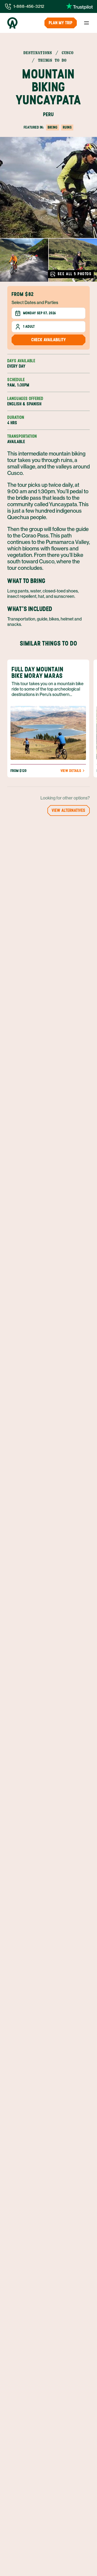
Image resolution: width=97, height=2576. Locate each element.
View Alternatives (69, 810)
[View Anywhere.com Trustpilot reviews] (79, 6)
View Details (71, 771)
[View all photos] (48, 187)
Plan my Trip (61, 23)
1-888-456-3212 (29, 6)
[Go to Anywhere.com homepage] (12, 23)
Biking (53, 127)
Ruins (67, 127)
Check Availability (49, 340)
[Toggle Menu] (86, 23)
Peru (48, 114)
